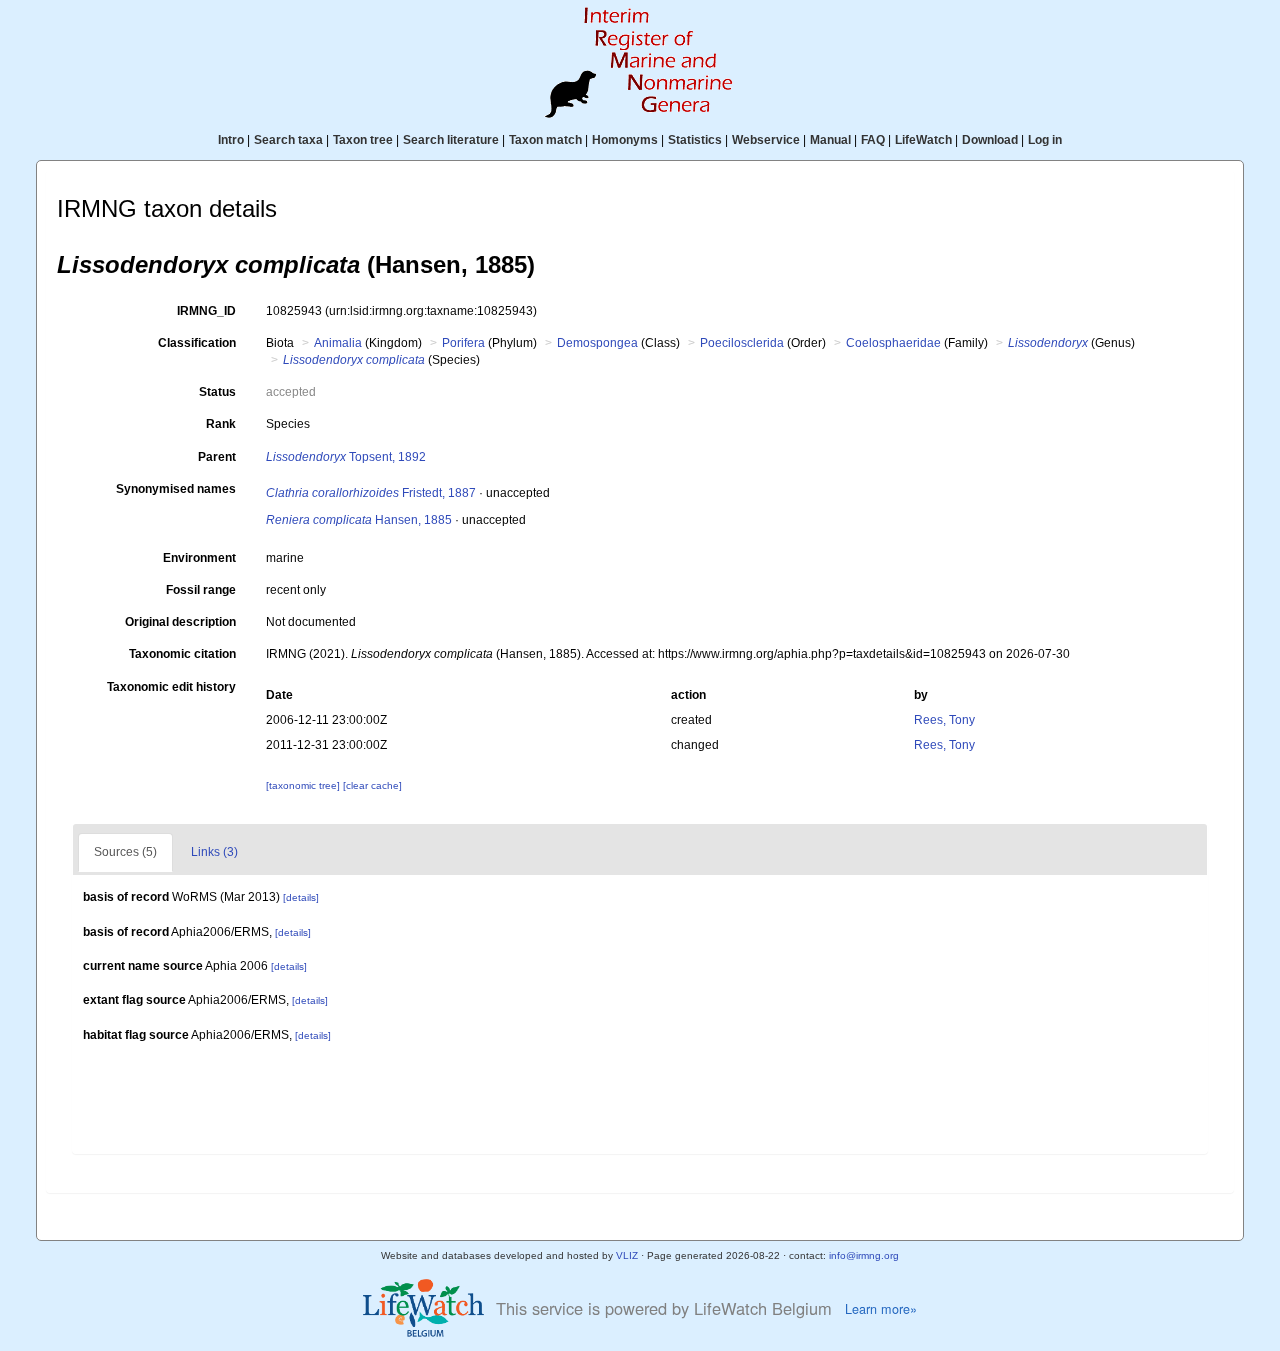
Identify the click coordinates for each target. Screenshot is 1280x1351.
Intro (231, 140)
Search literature (451, 140)
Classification (197, 343)
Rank (221, 424)
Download (990, 140)
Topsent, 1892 (346, 457)
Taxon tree (363, 140)
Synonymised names (176, 489)
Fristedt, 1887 (371, 493)
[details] (301, 897)
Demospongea (597, 343)
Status (217, 392)
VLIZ (627, 1255)
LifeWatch (923, 140)
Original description (180, 622)
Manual (830, 140)
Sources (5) (125, 852)
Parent (217, 457)
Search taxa (288, 140)
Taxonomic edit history (171, 687)
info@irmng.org (864, 1255)
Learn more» (881, 1309)
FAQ (873, 140)
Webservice (766, 140)
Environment (199, 558)
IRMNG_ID (206, 311)
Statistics (695, 140)
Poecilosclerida (742, 343)
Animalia (338, 343)
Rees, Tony (944, 720)
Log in (1045, 140)
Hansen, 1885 (359, 520)
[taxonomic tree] (304, 785)
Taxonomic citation (182, 654)
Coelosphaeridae (893, 343)
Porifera (463, 343)
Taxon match (545, 140)
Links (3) (214, 852)
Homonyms (625, 140)
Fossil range (201, 590)
